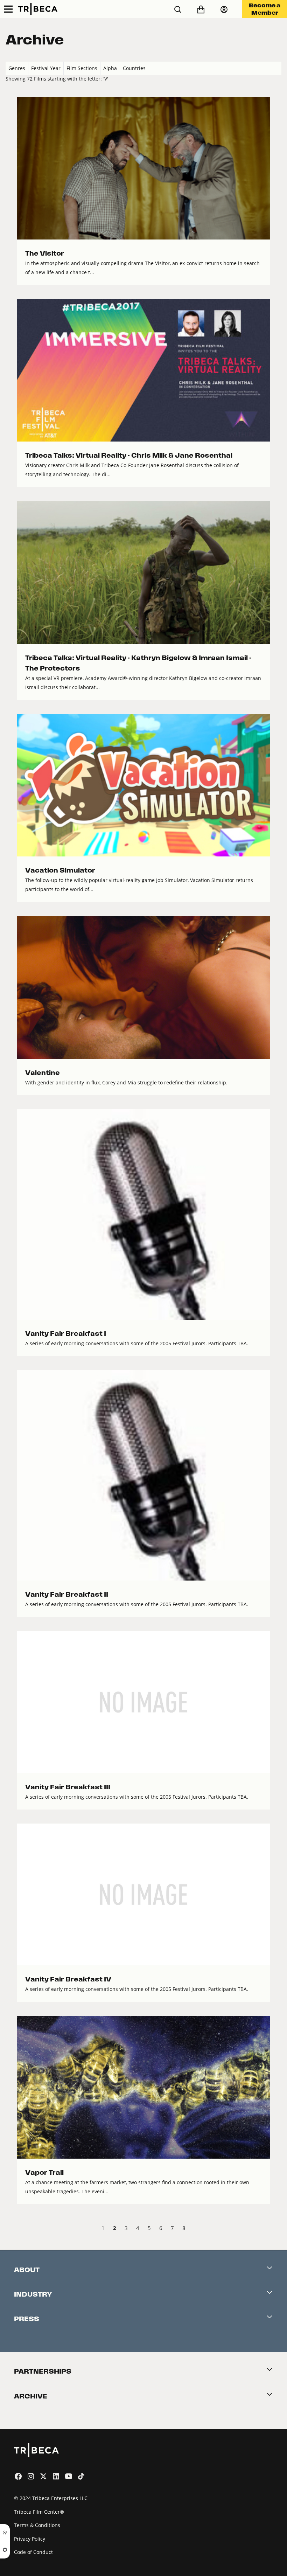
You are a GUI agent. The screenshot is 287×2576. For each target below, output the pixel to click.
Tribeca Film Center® (39, 2512)
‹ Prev (11, 2229)
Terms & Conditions (37, 2525)
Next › (276, 2229)
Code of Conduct (33, 2552)
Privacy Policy (30, 2539)
